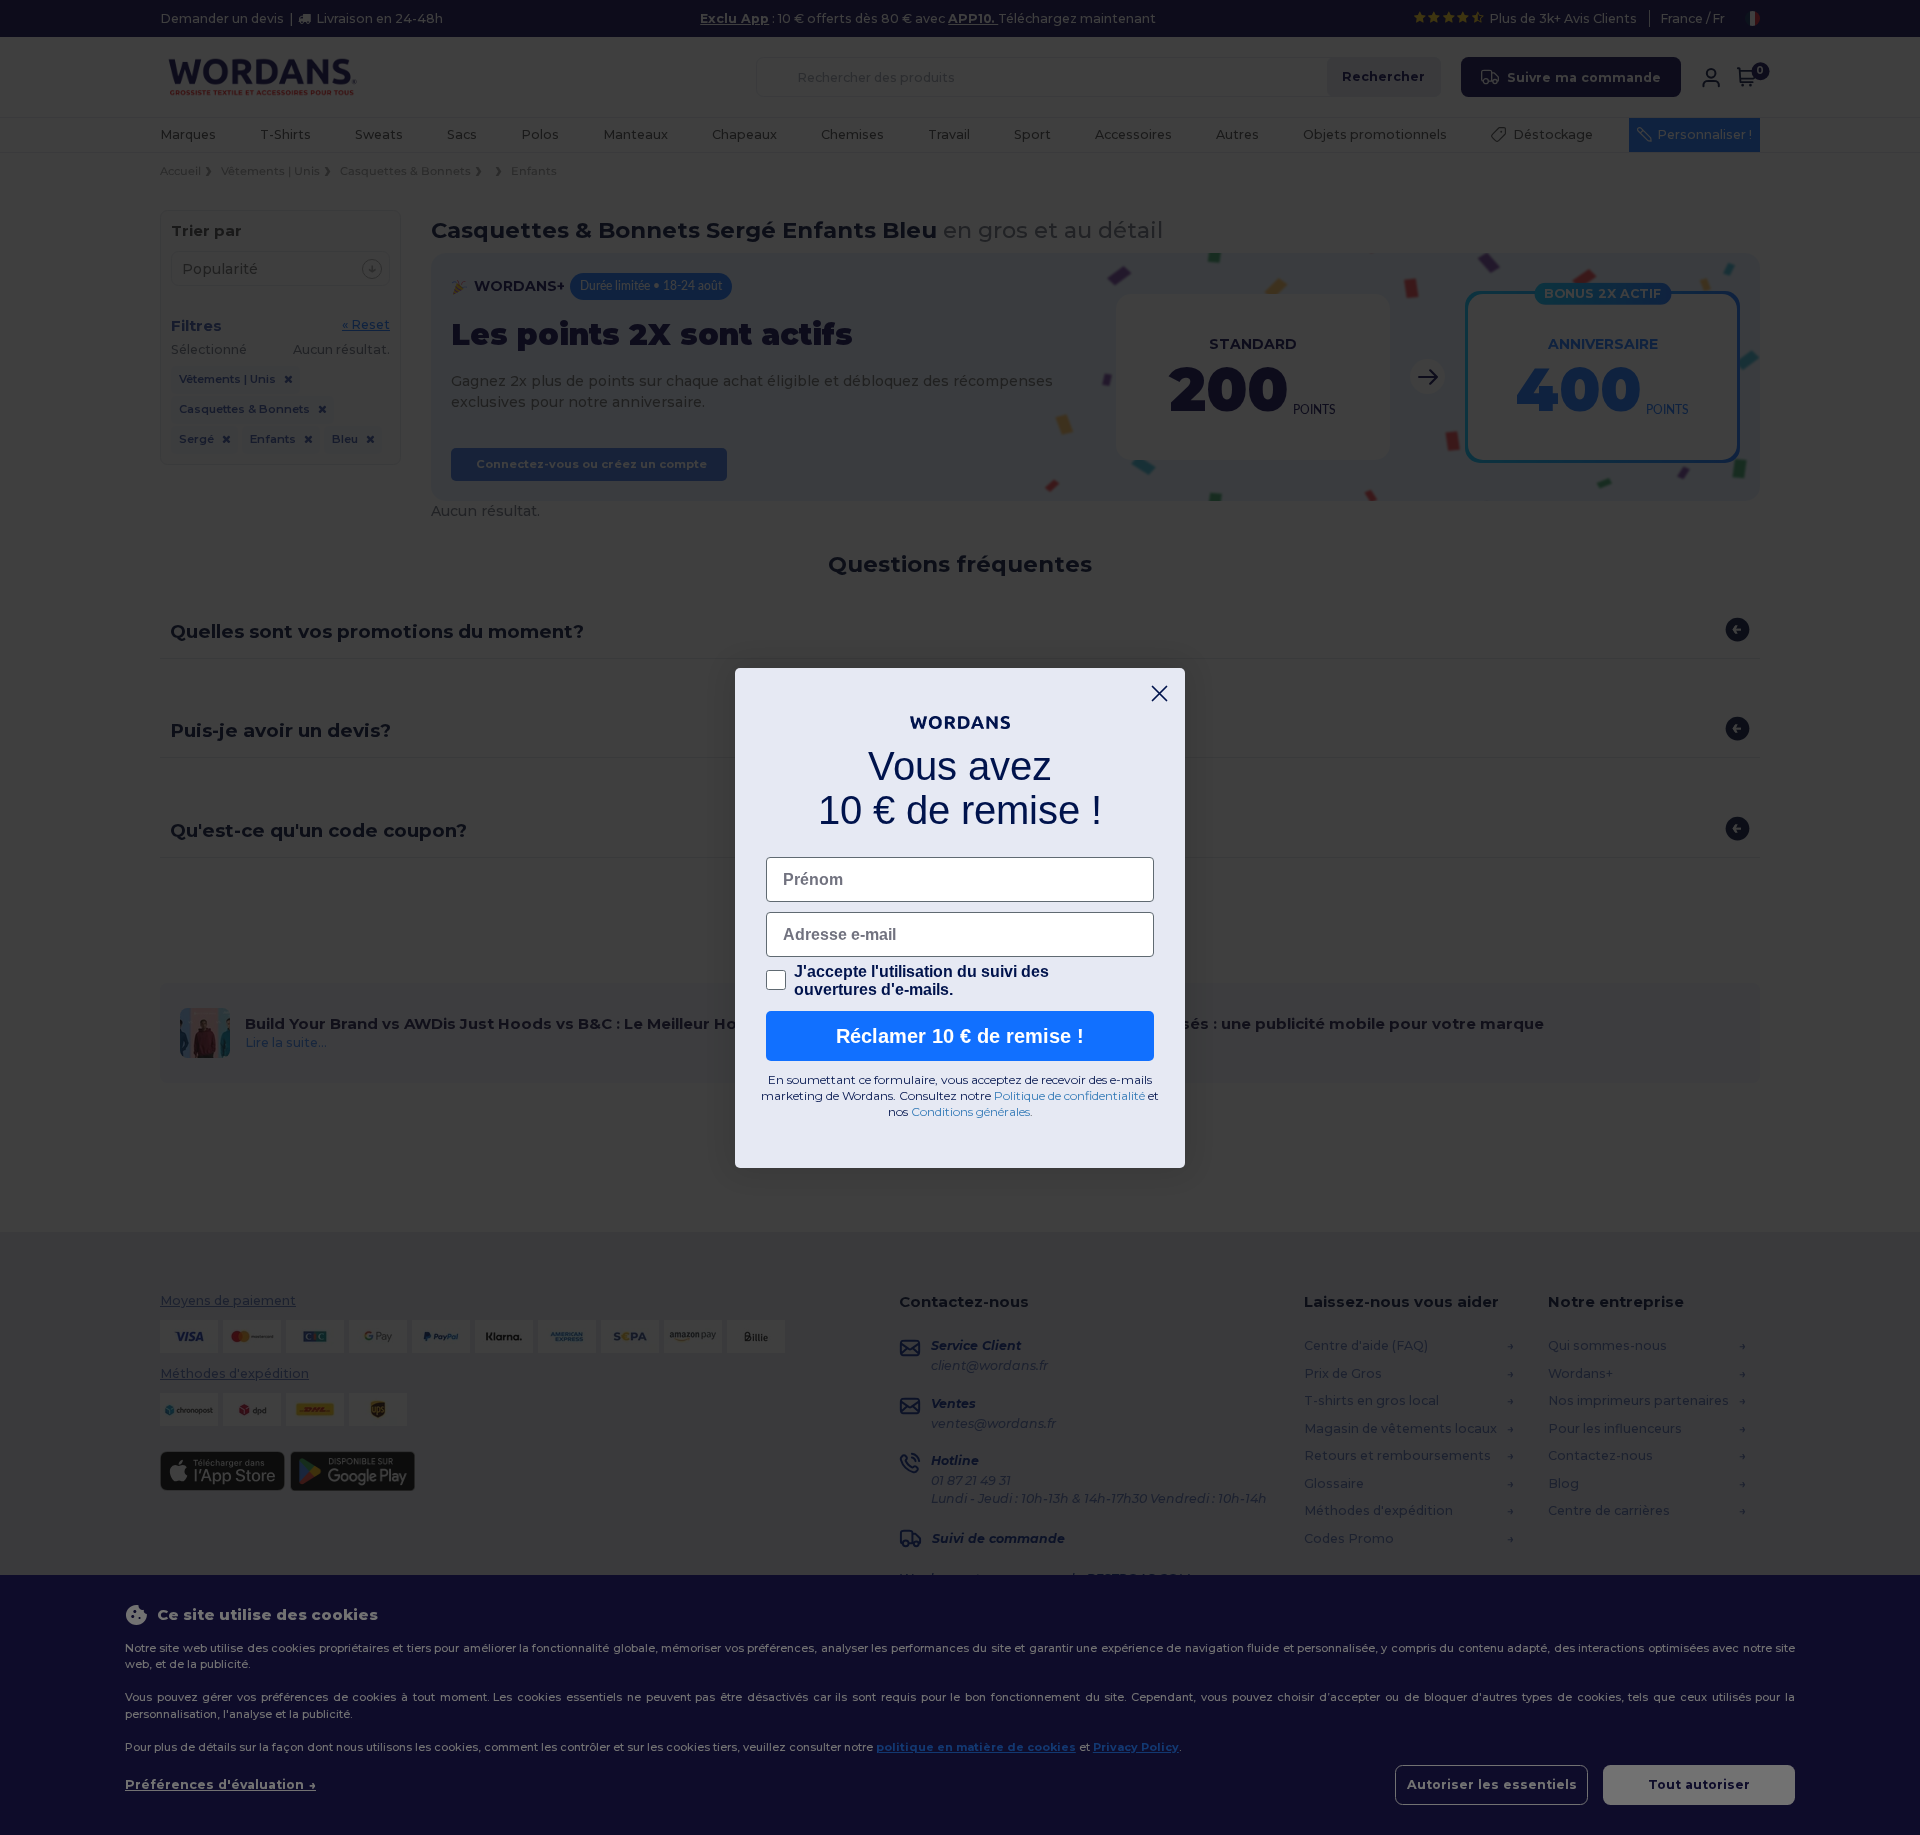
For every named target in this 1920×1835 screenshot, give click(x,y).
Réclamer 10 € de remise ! (960, 1036)
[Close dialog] (1159, 693)
